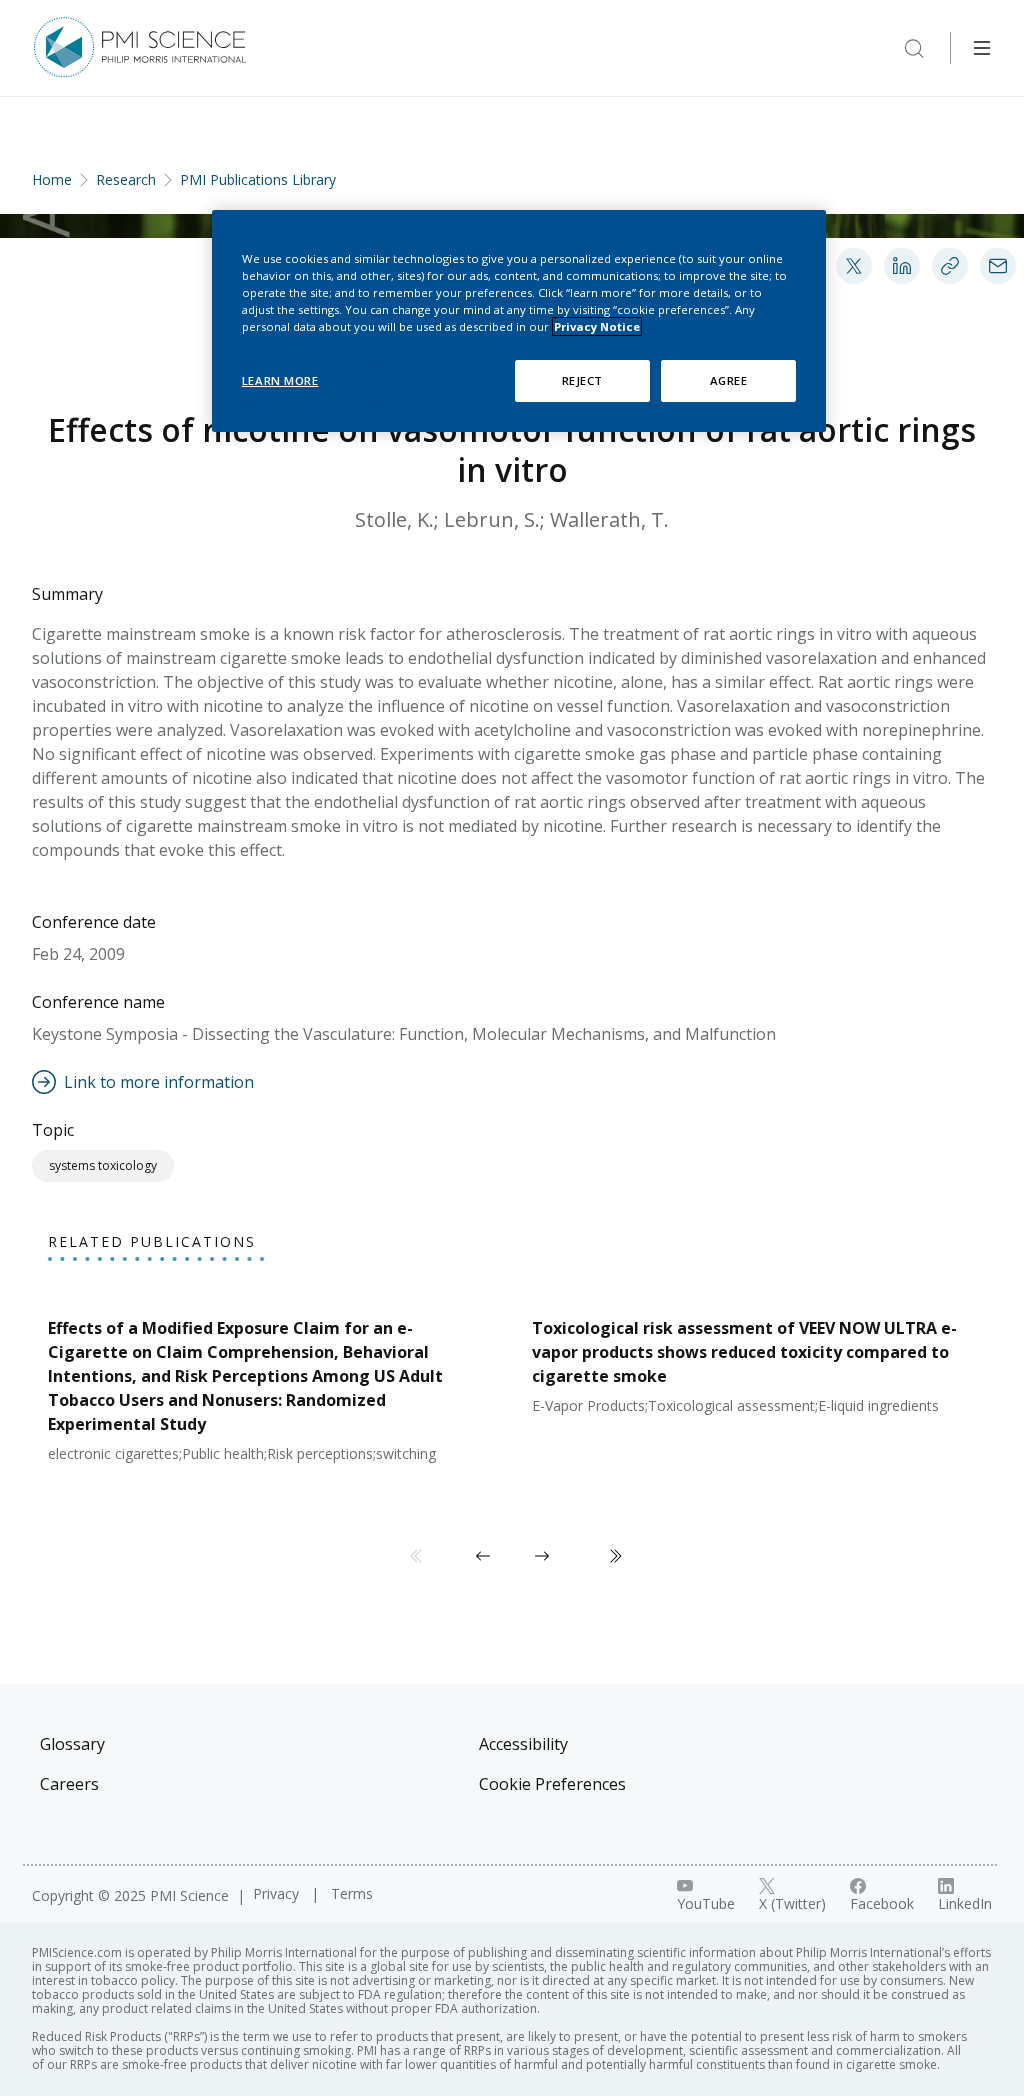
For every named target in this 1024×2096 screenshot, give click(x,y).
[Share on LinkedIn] (902, 266)
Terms (352, 1893)
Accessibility (523, 1744)
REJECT (582, 380)
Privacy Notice (597, 326)
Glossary (72, 1744)
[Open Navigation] (982, 48)
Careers (69, 1784)
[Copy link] (950, 266)
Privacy (278, 1893)
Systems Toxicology (103, 1165)
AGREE (729, 380)
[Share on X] (854, 266)
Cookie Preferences (552, 1784)
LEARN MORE (280, 380)
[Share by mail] (998, 266)
